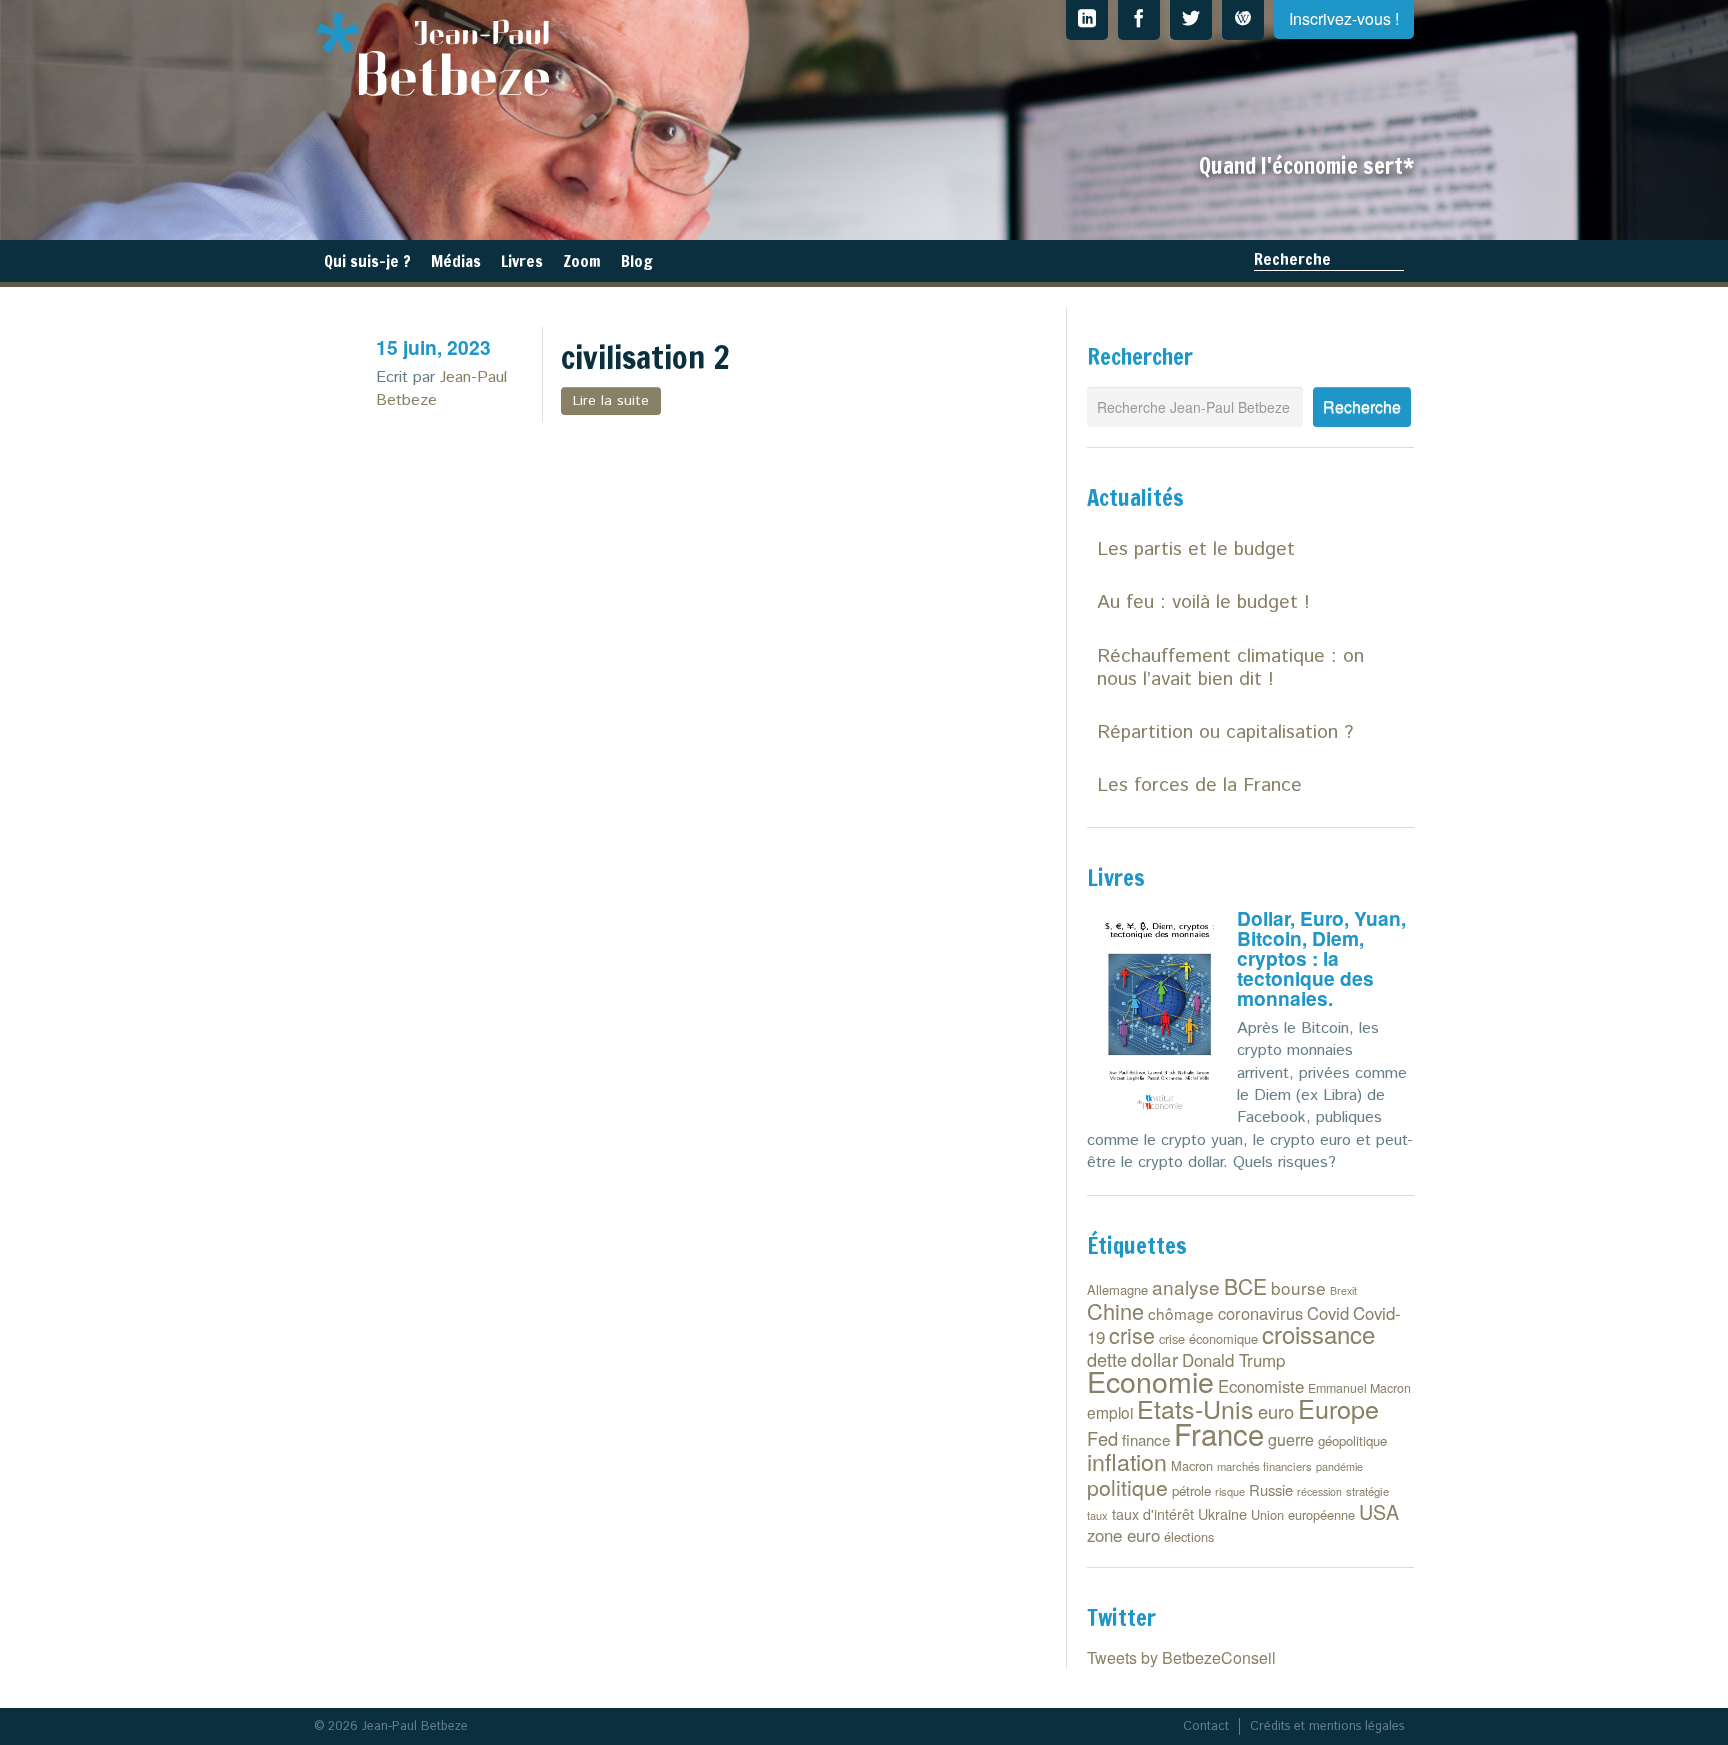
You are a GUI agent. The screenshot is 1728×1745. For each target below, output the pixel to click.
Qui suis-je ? (367, 261)
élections (1189, 1536)
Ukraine (1222, 1513)
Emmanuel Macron (1359, 1388)
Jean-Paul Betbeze (441, 388)
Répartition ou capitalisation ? (1225, 732)
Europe (1338, 1408)
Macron (1192, 1465)
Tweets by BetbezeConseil (1181, 1657)
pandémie (1339, 1466)
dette (1107, 1359)
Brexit (1343, 1290)
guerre (1291, 1439)
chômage (1181, 1313)
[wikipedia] (1243, 20)
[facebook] (1139, 20)
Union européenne (1303, 1514)
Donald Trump (1233, 1360)
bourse (1298, 1287)
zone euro (1123, 1535)
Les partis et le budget (1196, 549)
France (1219, 1433)
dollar (1154, 1358)
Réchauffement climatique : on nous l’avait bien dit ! (1230, 668)
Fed (1102, 1438)
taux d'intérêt (1153, 1514)
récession (1319, 1491)
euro (1276, 1411)
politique (1127, 1487)
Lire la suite (611, 401)
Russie (1271, 1489)
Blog (637, 261)
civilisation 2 (645, 357)
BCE (1245, 1286)
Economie (1150, 1380)
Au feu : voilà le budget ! (1203, 602)
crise (1132, 1334)
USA (1379, 1511)
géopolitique (1352, 1440)
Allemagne (1117, 1289)
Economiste (1261, 1386)
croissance (1318, 1333)
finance (1146, 1439)
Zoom (582, 261)
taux (1097, 1515)
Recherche (1292, 259)
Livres (522, 261)
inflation (1127, 1461)
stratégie (1367, 1491)
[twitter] (1191, 20)
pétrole (1191, 1490)
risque (1230, 1491)
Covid (1328, 1313)
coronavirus (1260, 1313)
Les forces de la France (1199, 785)
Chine (1115, 1310)
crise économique (1208, 1338)
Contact (1206, 1726)
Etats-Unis (1195, 1408)
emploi (1110, 1412)
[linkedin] (1087, 20)
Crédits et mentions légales (1327, 1726)
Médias (456, 261)
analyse (1186, 1286)
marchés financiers (1264, 1466)
